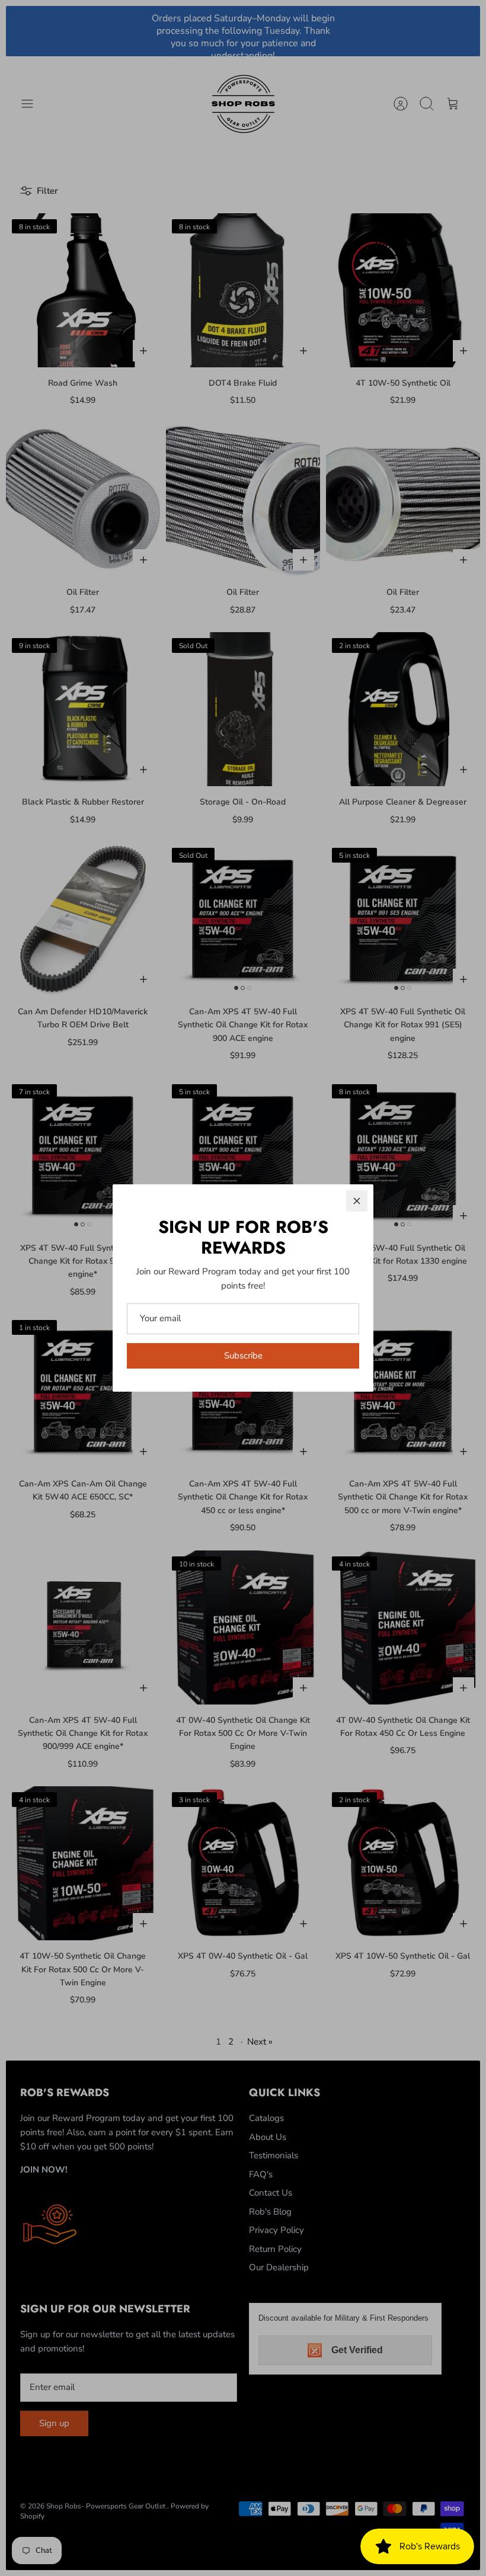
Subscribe (243, 1356)
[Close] (357, 1201)
